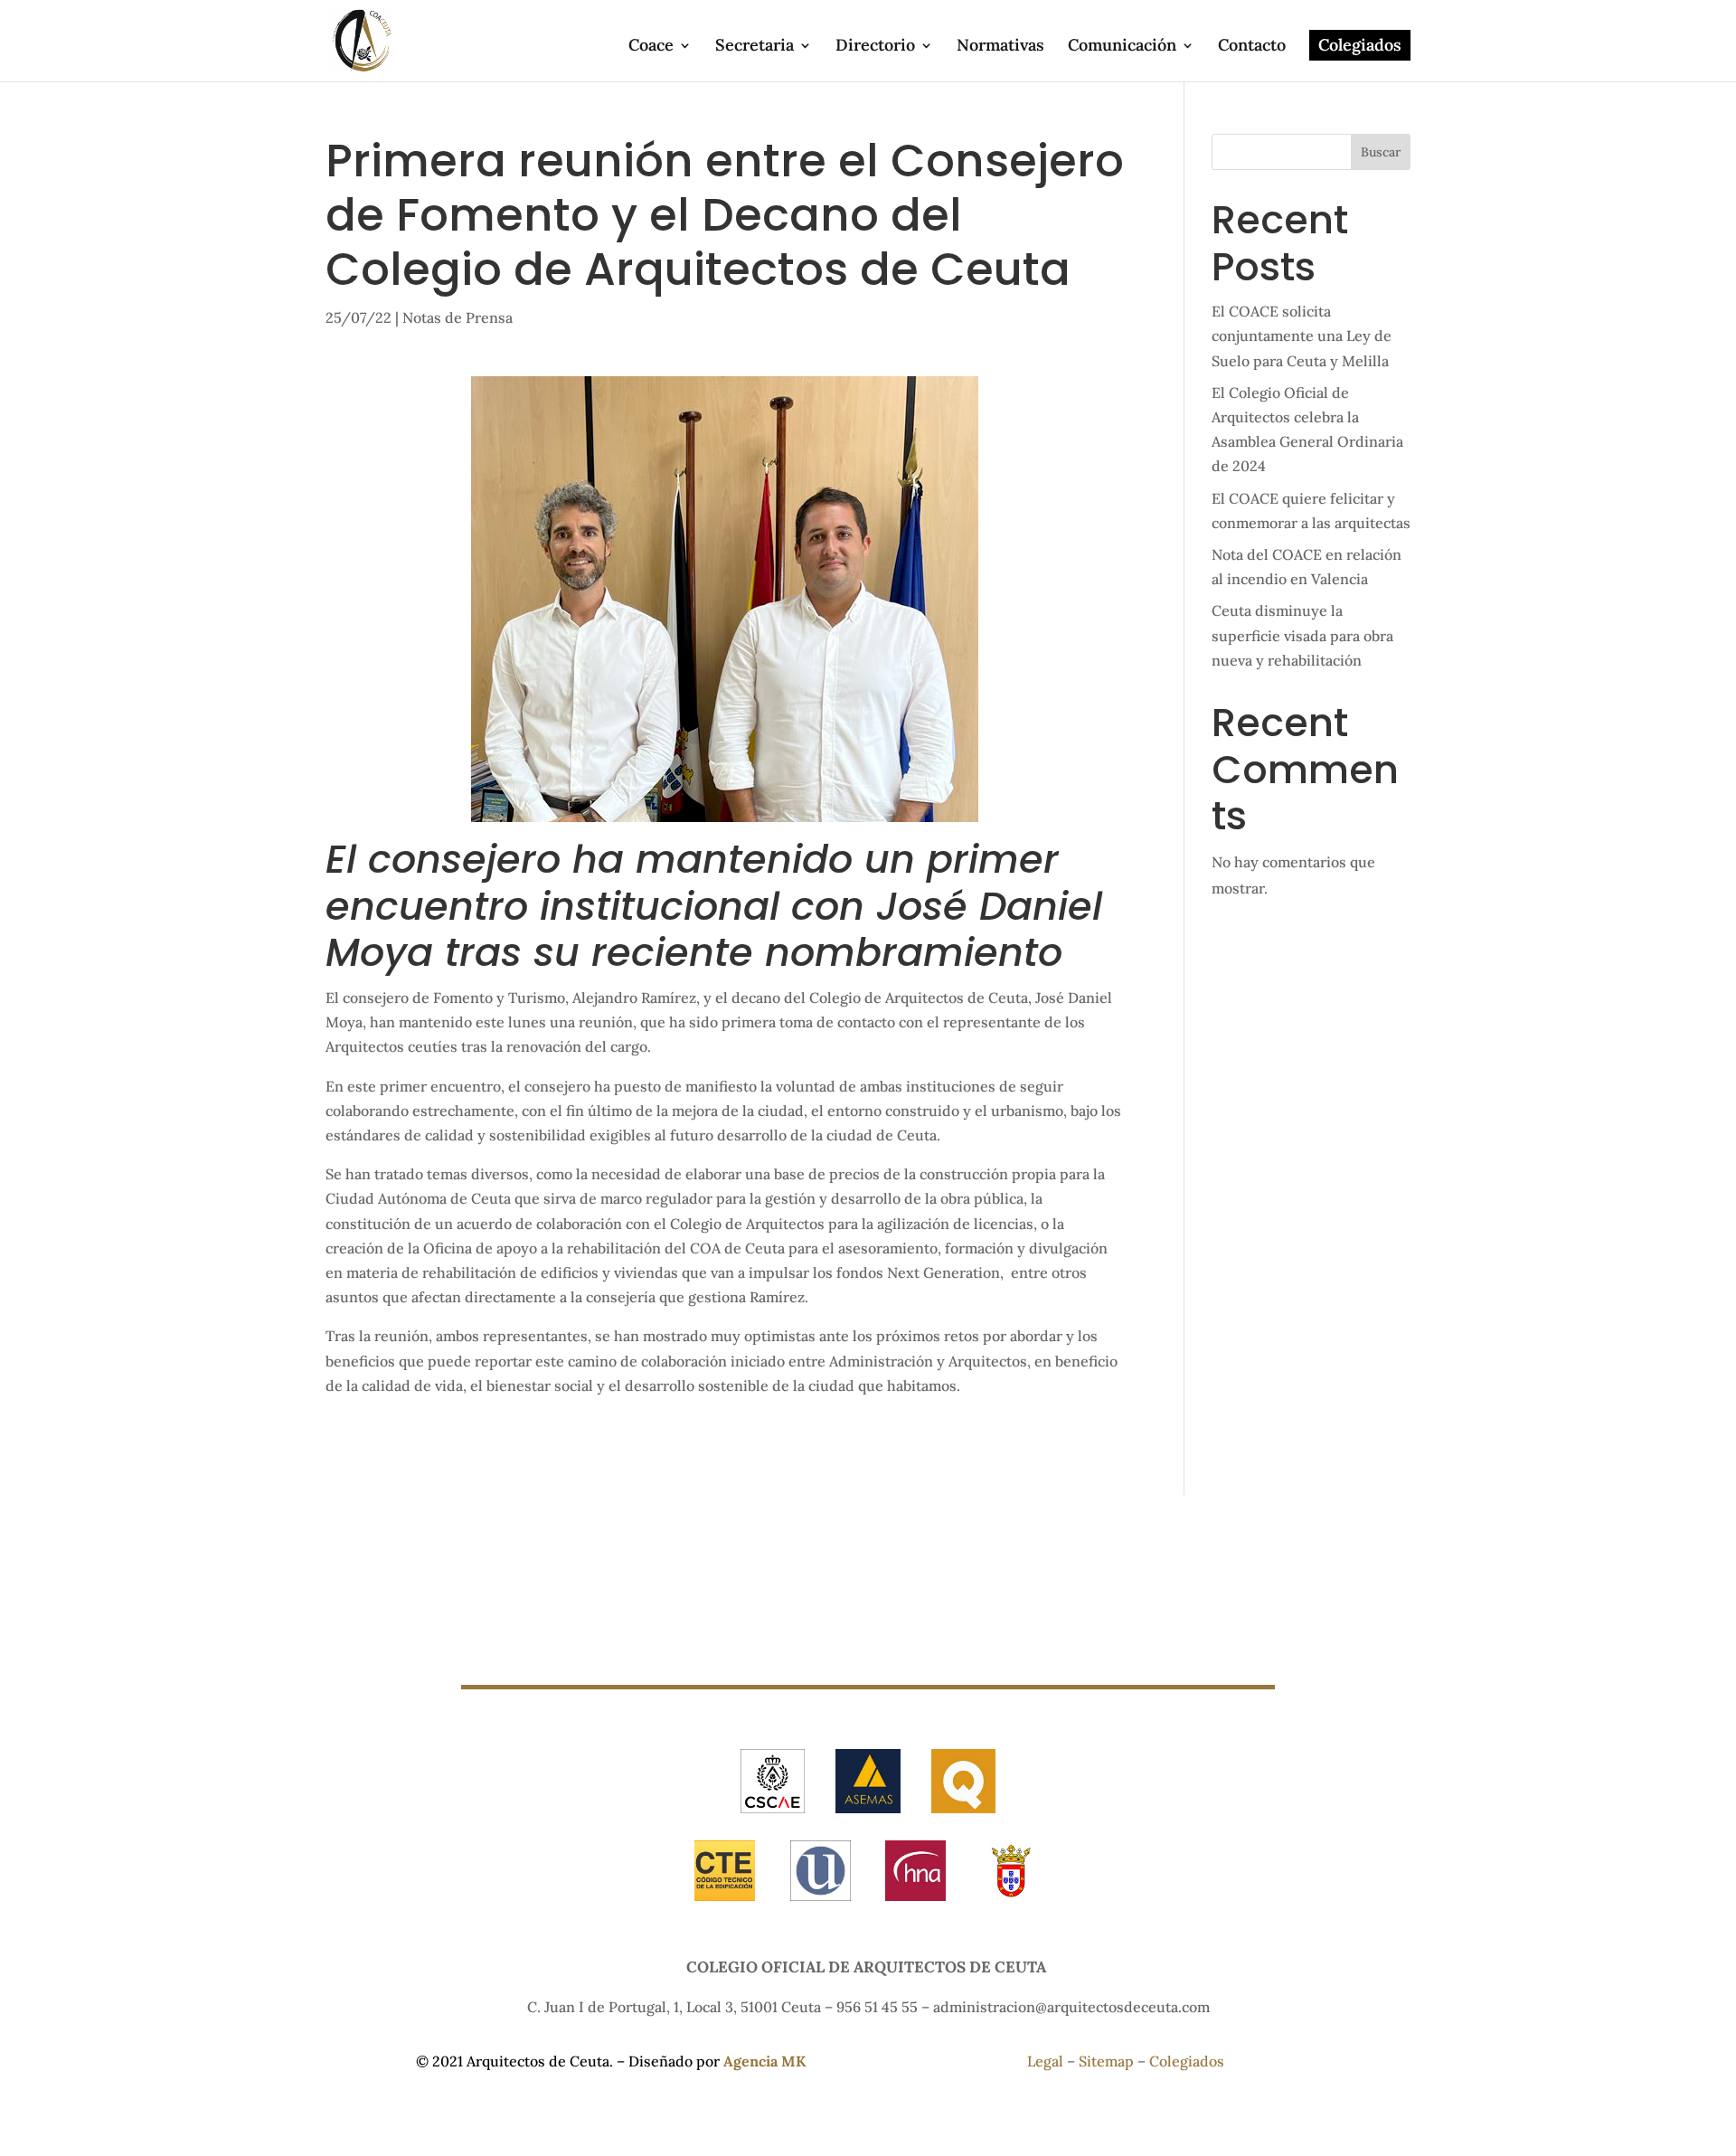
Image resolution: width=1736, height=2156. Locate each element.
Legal (1047, 2061)
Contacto (1252, 47)
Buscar (1381, 152)
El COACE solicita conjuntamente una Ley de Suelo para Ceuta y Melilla (1302, 336)
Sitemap (1108, 2061)
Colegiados (1360, 45)
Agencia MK (764, 2061)
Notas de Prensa (458, 317)
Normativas (1000, 47)
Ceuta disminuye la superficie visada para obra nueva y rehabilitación (1302, 635)
